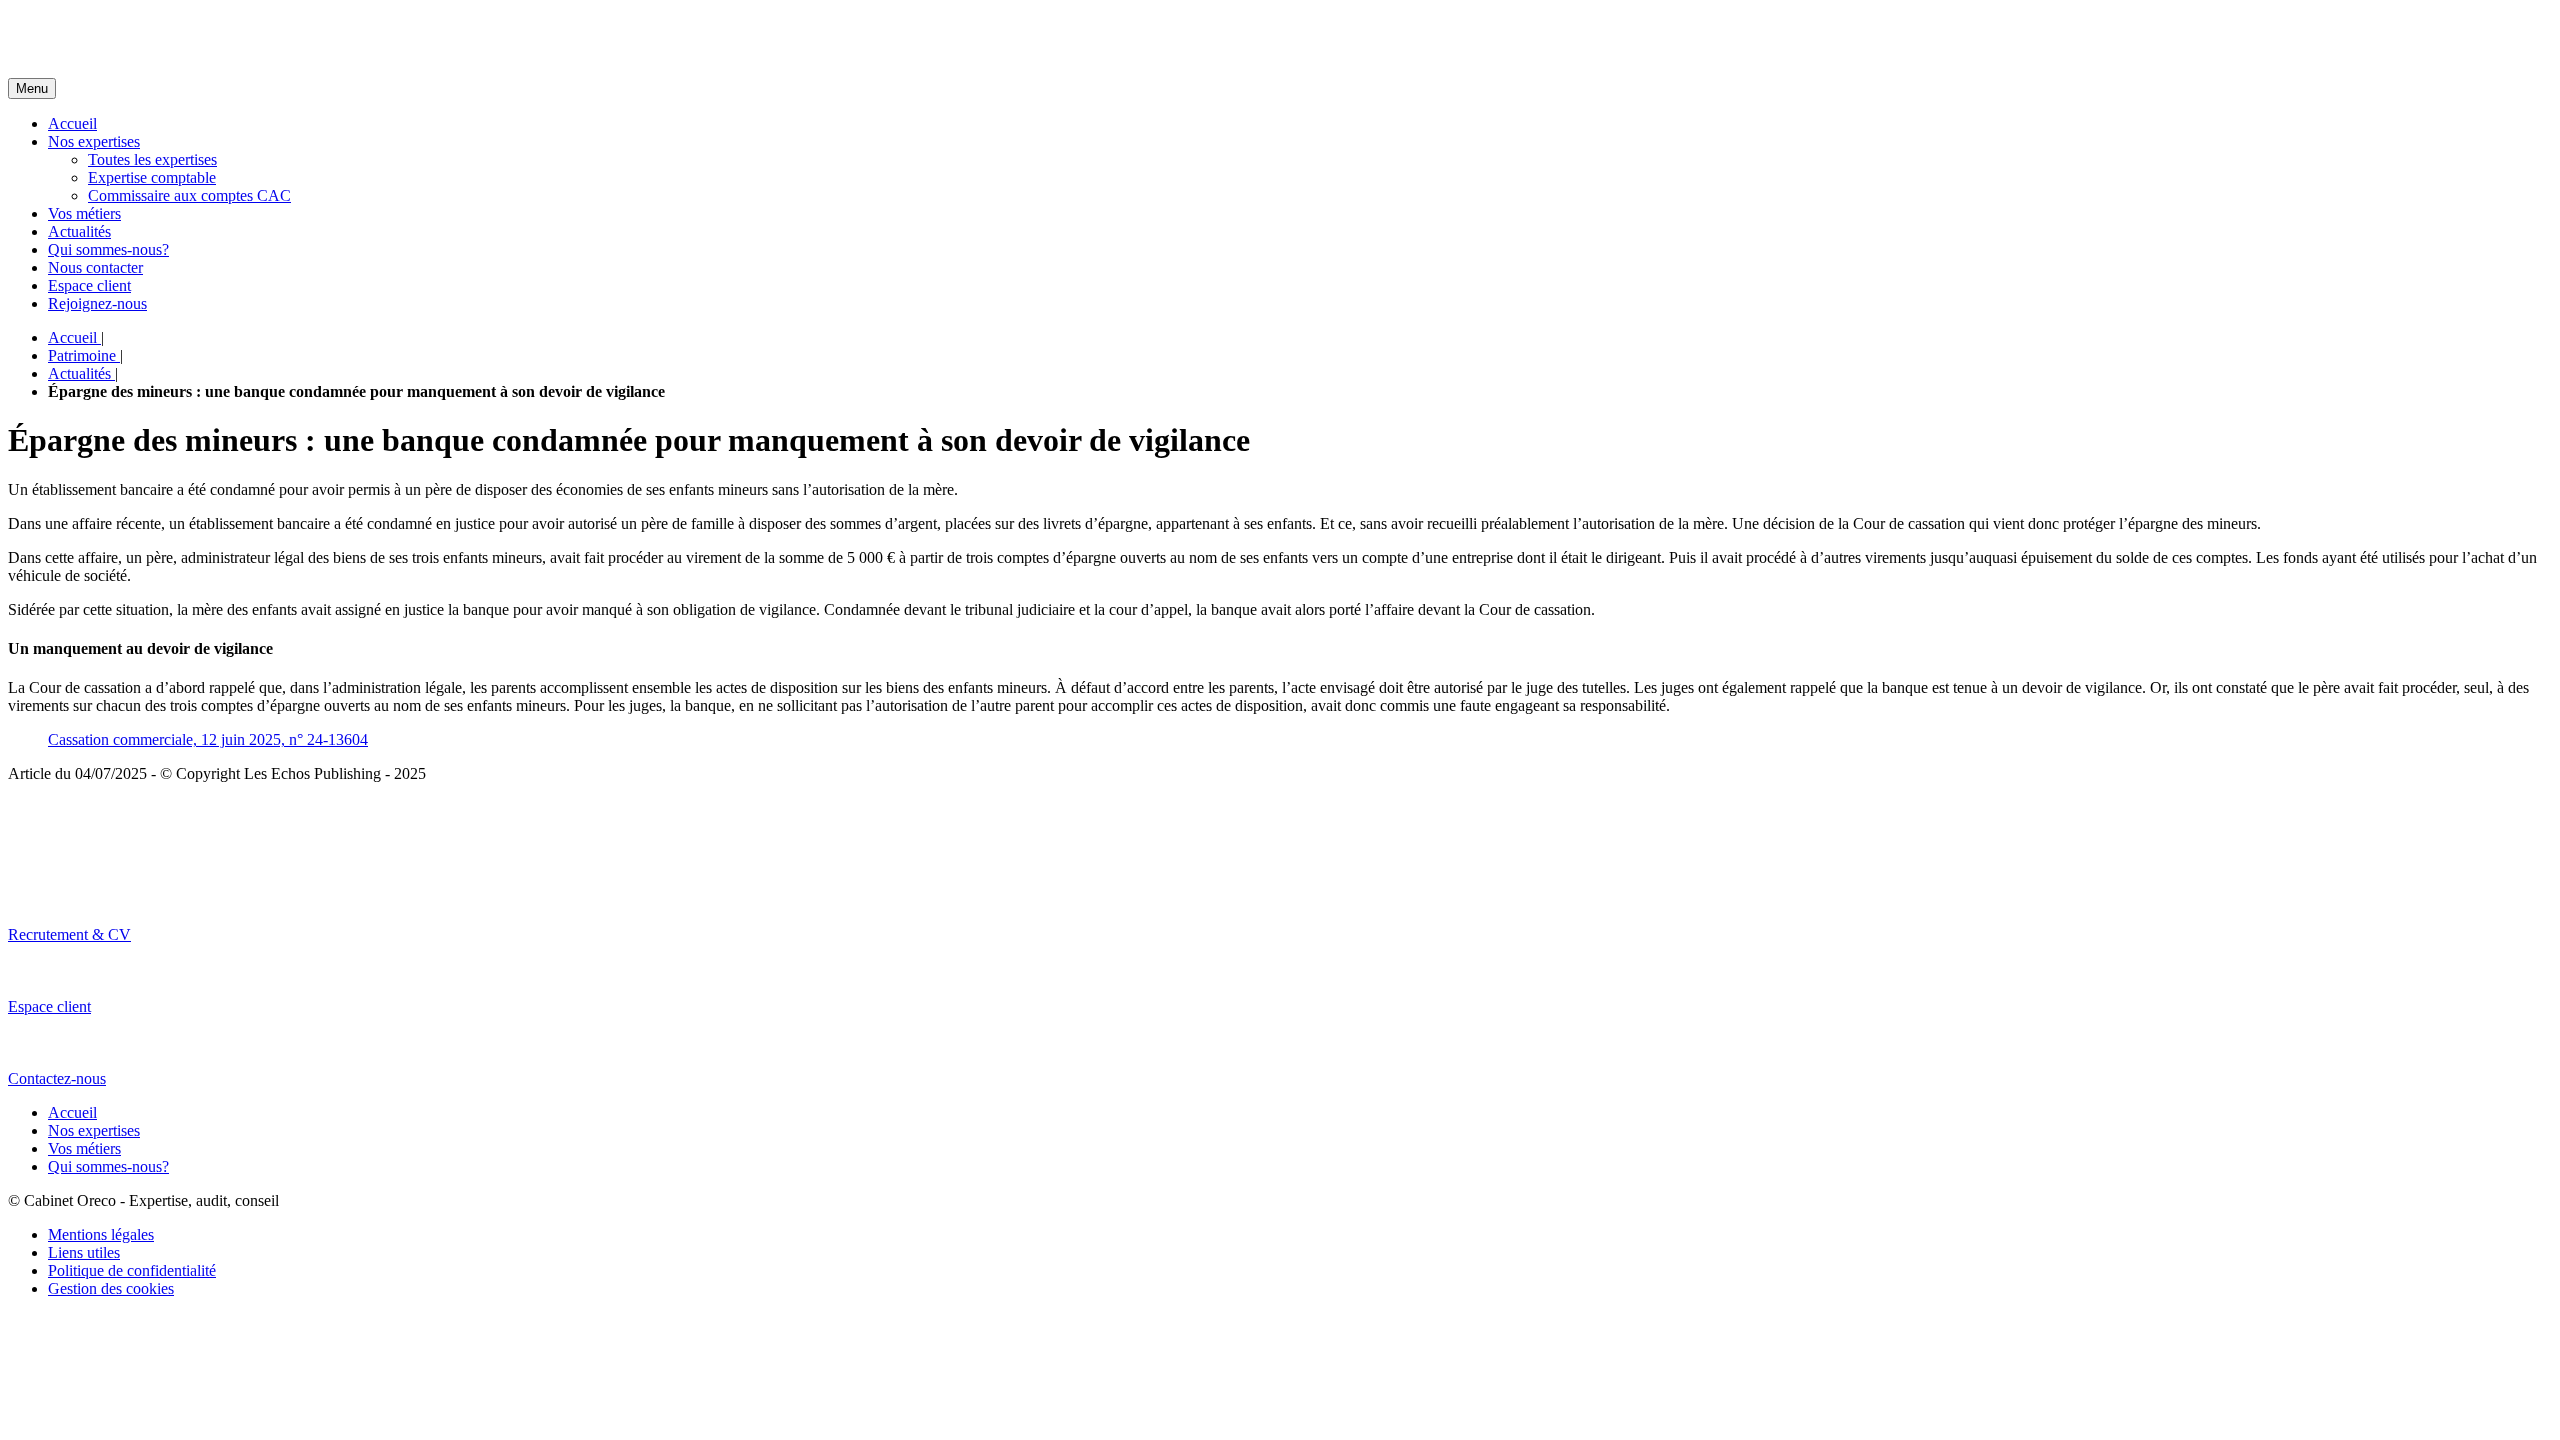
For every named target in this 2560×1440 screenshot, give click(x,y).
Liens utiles (84, 1252)
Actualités (79, 231)
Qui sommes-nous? (108, 249)
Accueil (72, 123)
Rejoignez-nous (97, 303)
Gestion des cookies (111, 1288)
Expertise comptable (152, 177)
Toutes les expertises (152, 159)
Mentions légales (101, 1234)
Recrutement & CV (69, 934)
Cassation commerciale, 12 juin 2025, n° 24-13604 (208, 739)
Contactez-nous (57, 1078)
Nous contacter (95, 267)
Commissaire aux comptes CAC (189, 195)
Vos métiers (84, 213)
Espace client (89, 285)
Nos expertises (94, 141)
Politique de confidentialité (132, 1270)
